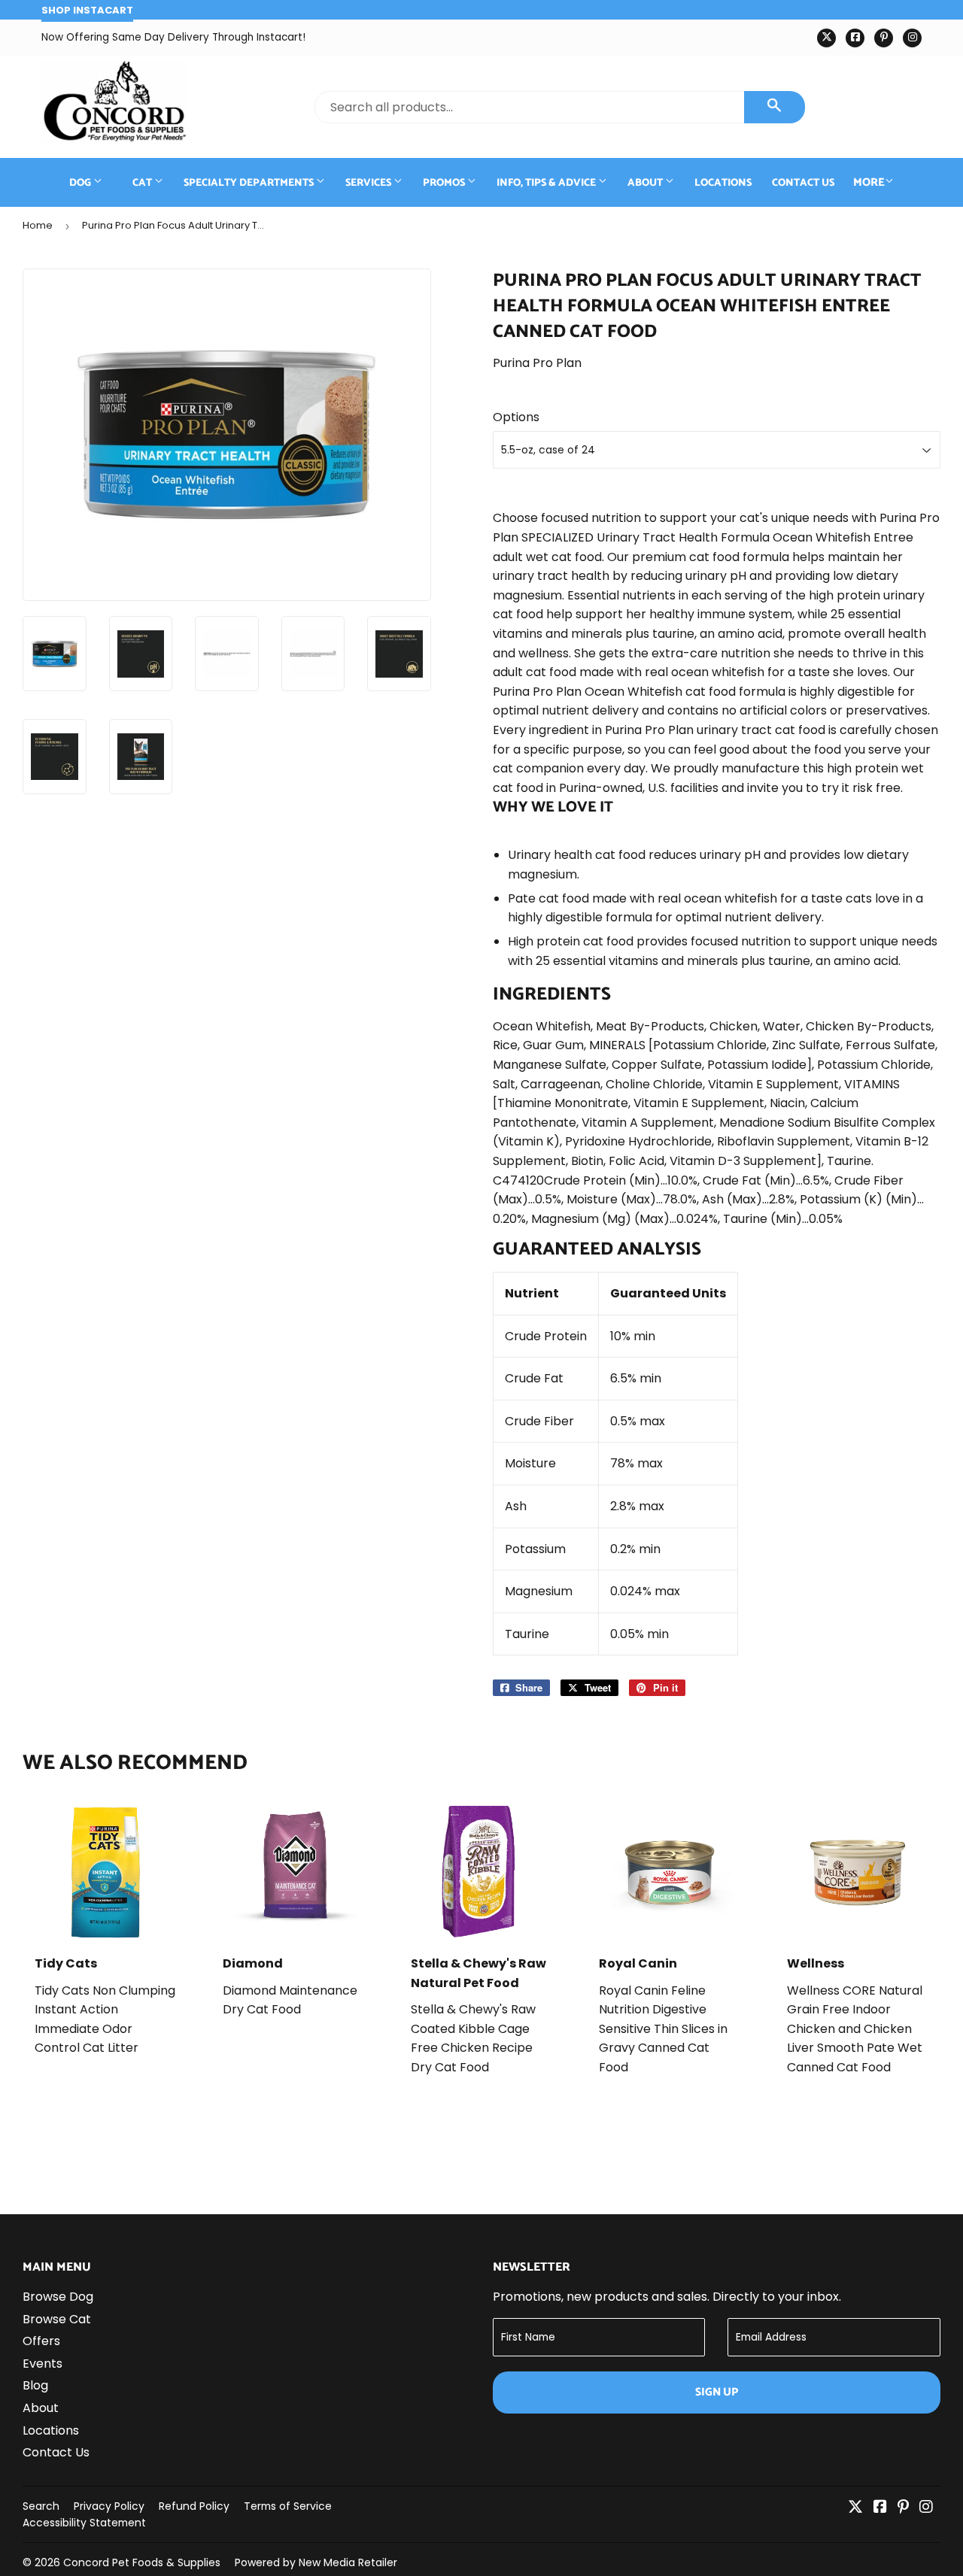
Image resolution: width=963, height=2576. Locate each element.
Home (38, 225)
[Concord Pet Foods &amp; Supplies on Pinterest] (903, 2508)
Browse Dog (58, 2297)
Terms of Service (288, 2506)
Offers (41, 2341)
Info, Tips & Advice (547, 183)
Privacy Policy (109, 2506)
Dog (81, 183)
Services (369, 183)
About (646, 183)
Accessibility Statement (84, 2523)
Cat (143, 183)
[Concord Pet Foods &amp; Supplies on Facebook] (880, 2508)
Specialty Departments (250, 183)
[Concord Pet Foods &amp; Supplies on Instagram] (926, 2508)
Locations (723, 183)
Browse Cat (57, 2319)
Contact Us (803, 183)
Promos (445, 183)
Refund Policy (194, 2506)
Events (43, 2364)
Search (41, 2506)
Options (516, 417)
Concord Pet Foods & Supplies (142, 2562)
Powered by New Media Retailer (316, 2562)
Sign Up (717, 2392)
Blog (35, 2385)
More (869, 182)
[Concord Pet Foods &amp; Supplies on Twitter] (855, 2508)
